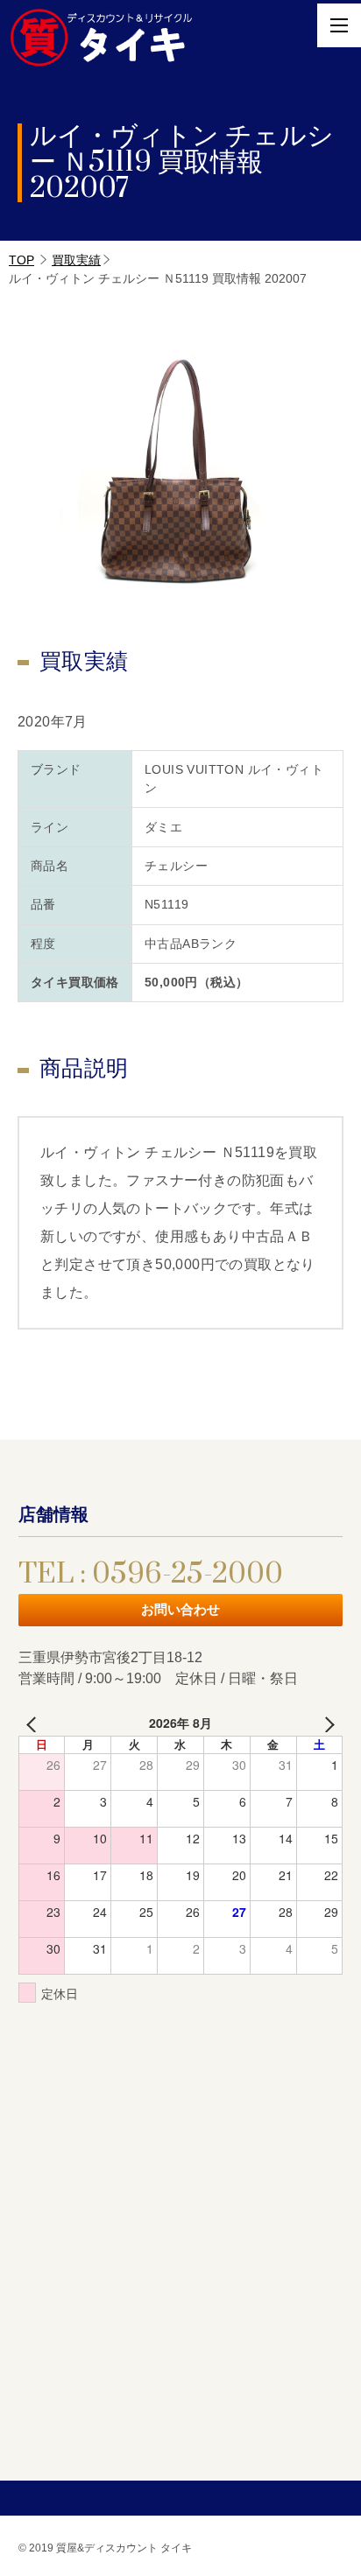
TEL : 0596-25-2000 (151, 1574)
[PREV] (35, 1723)
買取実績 (76, 260)
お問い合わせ (180, 1609)
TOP (21, 260)
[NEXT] (326, 1723)
